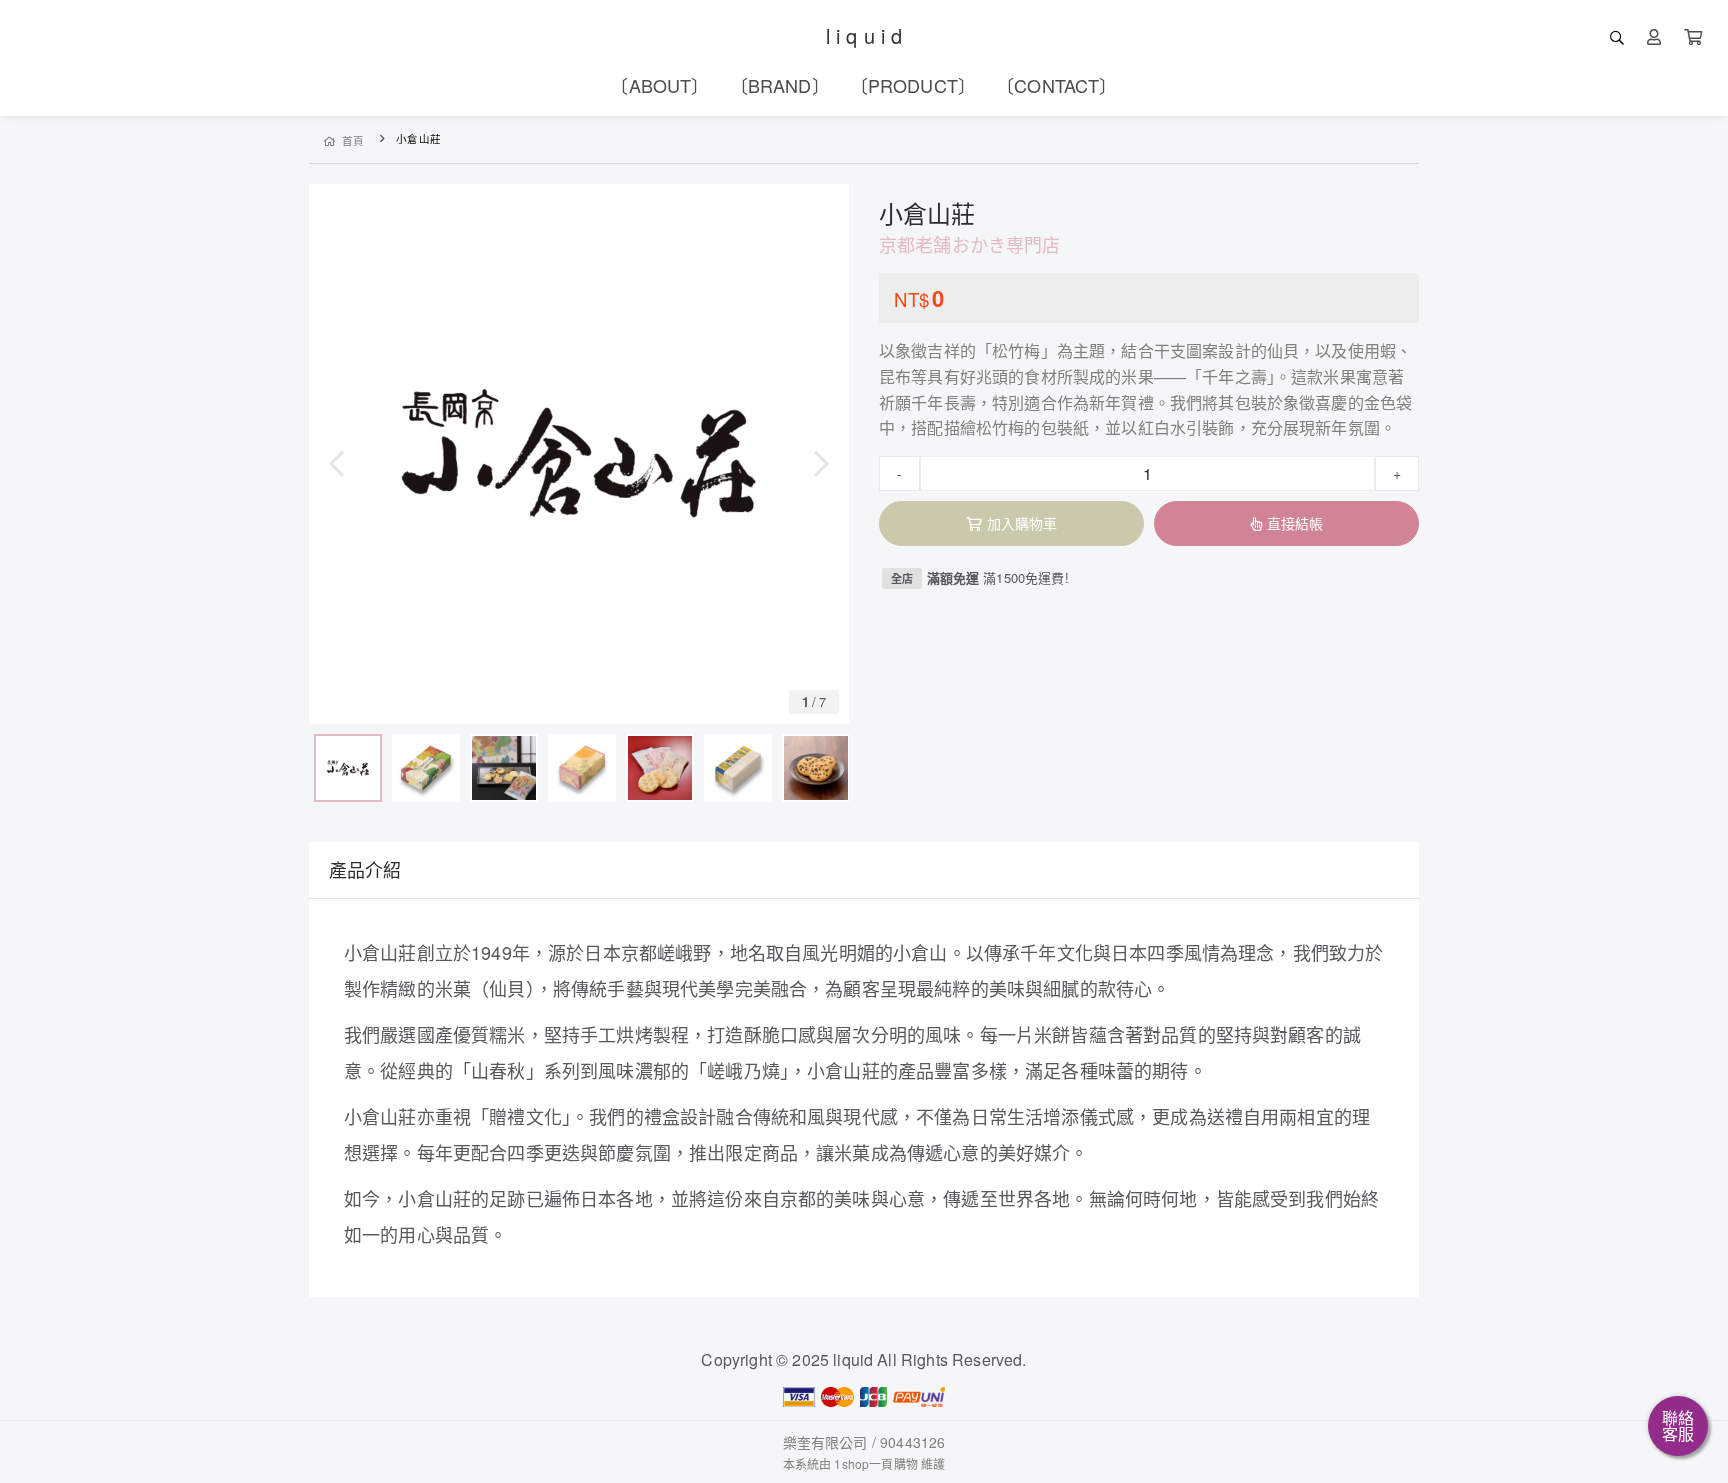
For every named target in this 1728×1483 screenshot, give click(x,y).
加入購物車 (1022, 523)
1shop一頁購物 (875, 1463)
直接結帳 (1295, 523)
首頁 (353, 140)
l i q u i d (864, 35)
